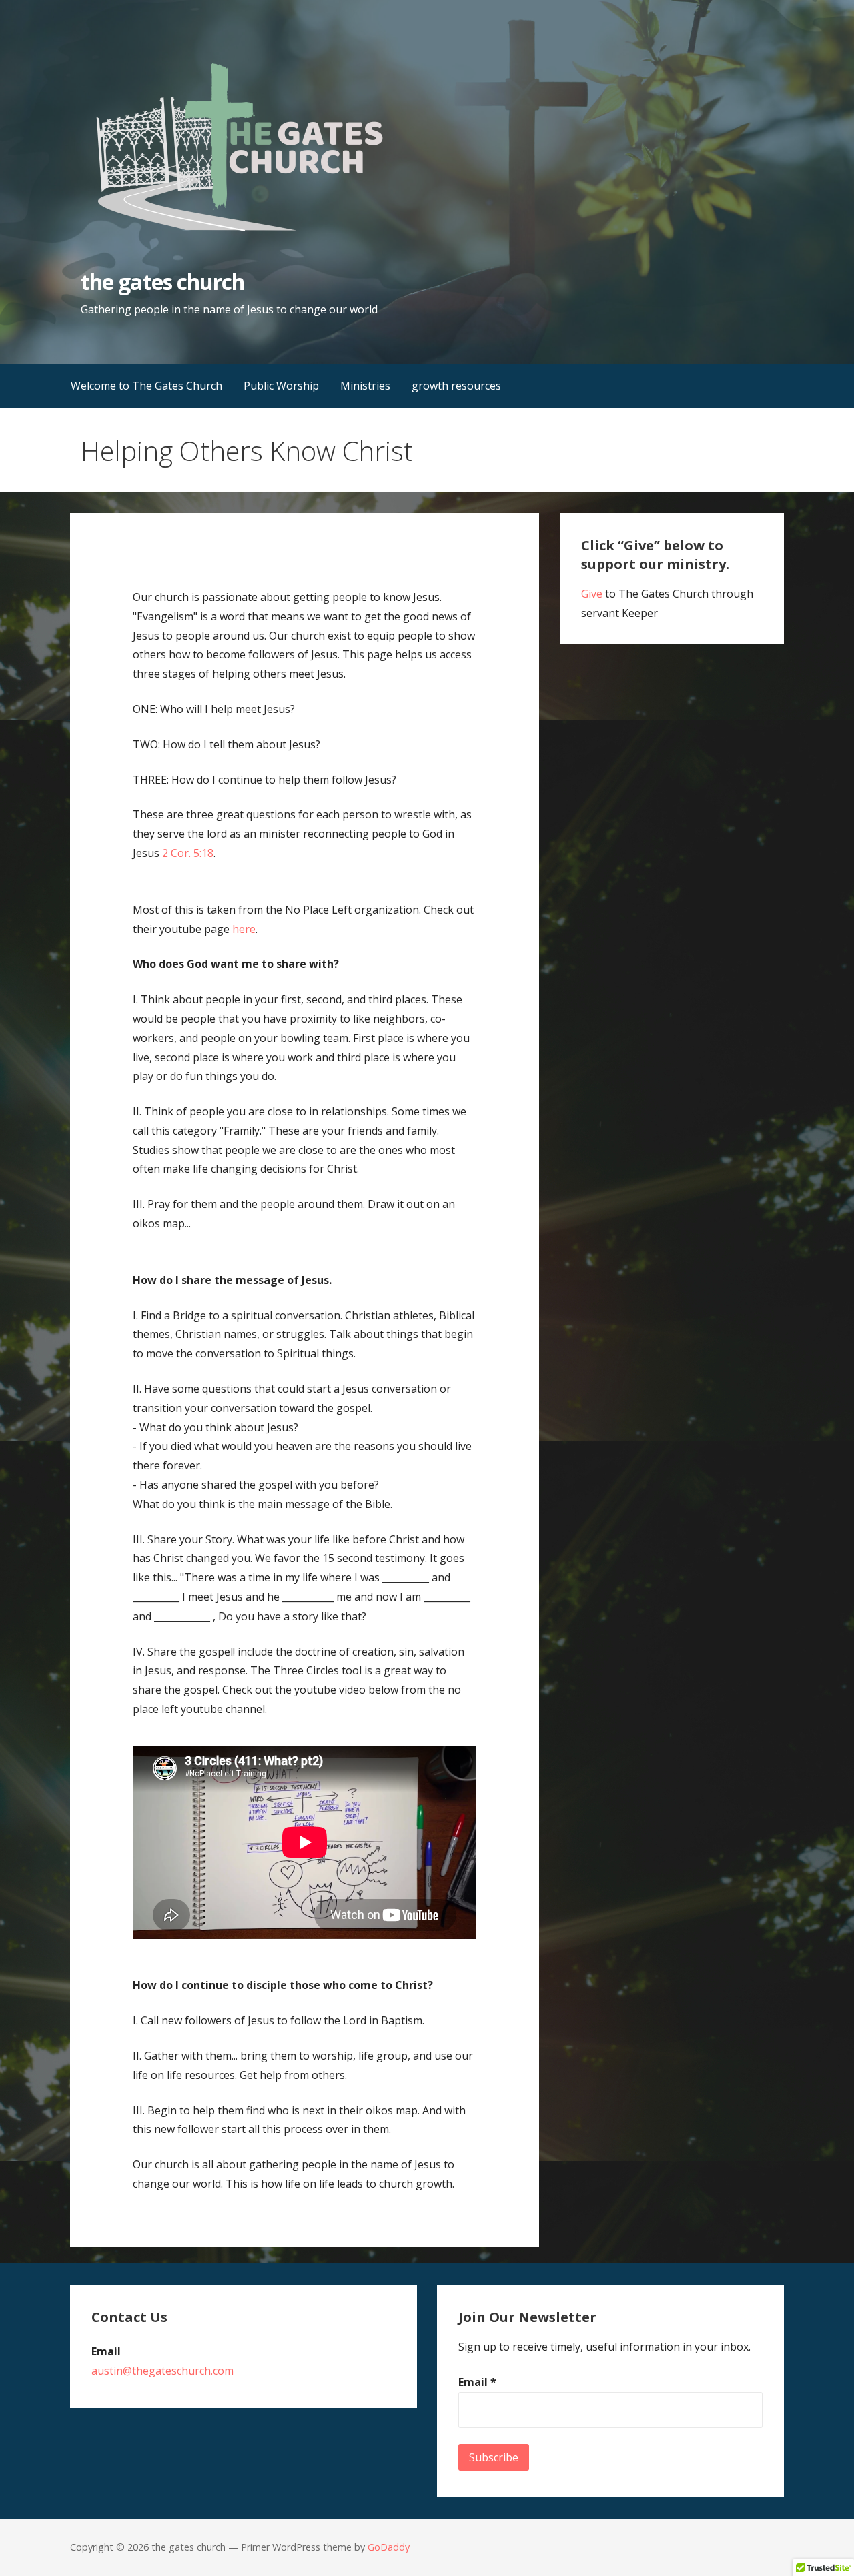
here (244, 929)
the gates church (162, 282)
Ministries (365, 386)
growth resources (456, 386)
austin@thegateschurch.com (162, 2371)
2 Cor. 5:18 (188, 853)
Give (592, 594)
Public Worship (281, 386)
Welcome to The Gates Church (146, 386)
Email (477, 2382)
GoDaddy (389, 2547)
